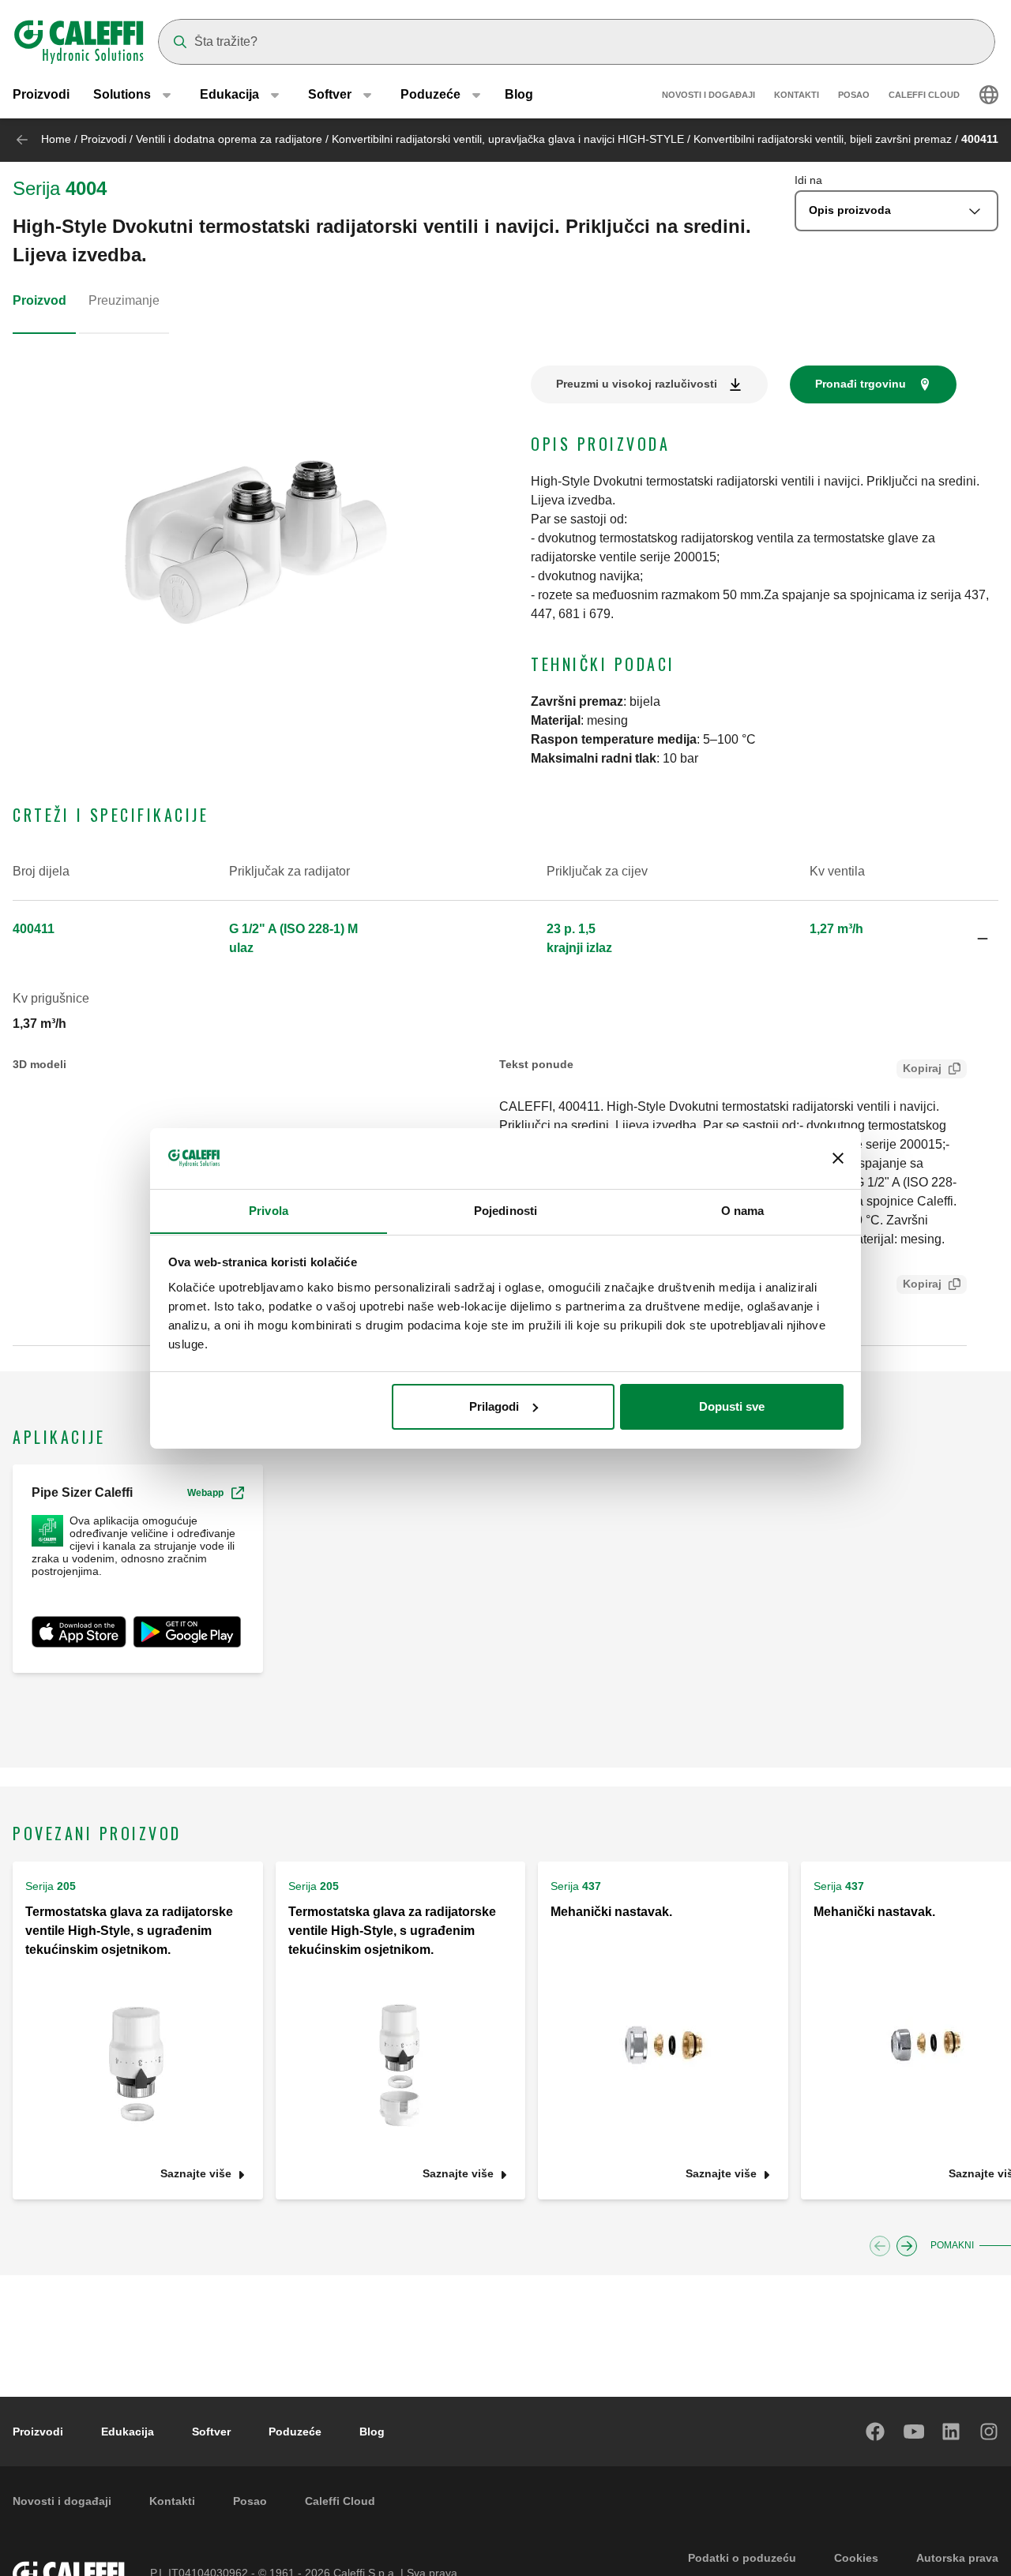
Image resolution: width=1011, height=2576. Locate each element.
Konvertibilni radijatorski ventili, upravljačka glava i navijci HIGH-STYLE (508, 139)
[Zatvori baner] (838, 1158)
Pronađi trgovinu (861, 384)
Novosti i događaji (708, 95)
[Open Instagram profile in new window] (990, 2432)
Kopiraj (922, 1068)
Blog (519, 94)
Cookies (856, 2558)
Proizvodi (41, 94)
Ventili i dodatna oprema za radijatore (229, 139)
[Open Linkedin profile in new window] (952, 2432)
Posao (854, 95)
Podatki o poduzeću (742, 2558)
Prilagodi (494, 1406)
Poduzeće (295, 2432)
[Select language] (989, 95)
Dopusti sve (732, 1406)
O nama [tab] (743, 1210)
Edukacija (128, 2432)
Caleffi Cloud (924, 95)
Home (56, 139)
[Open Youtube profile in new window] (914, 2432)
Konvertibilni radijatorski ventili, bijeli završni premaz (823, 139)
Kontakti (797, 95)
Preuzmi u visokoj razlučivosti (637, 384)
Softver (211, 2432)
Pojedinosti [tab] (505, 1210)
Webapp (205, 1493)
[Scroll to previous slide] (880, 2246)
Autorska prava (957, 2558)
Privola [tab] (269, 1210)
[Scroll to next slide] (907, 2246)
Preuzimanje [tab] (124, 300)
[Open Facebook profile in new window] (876, 2432)
